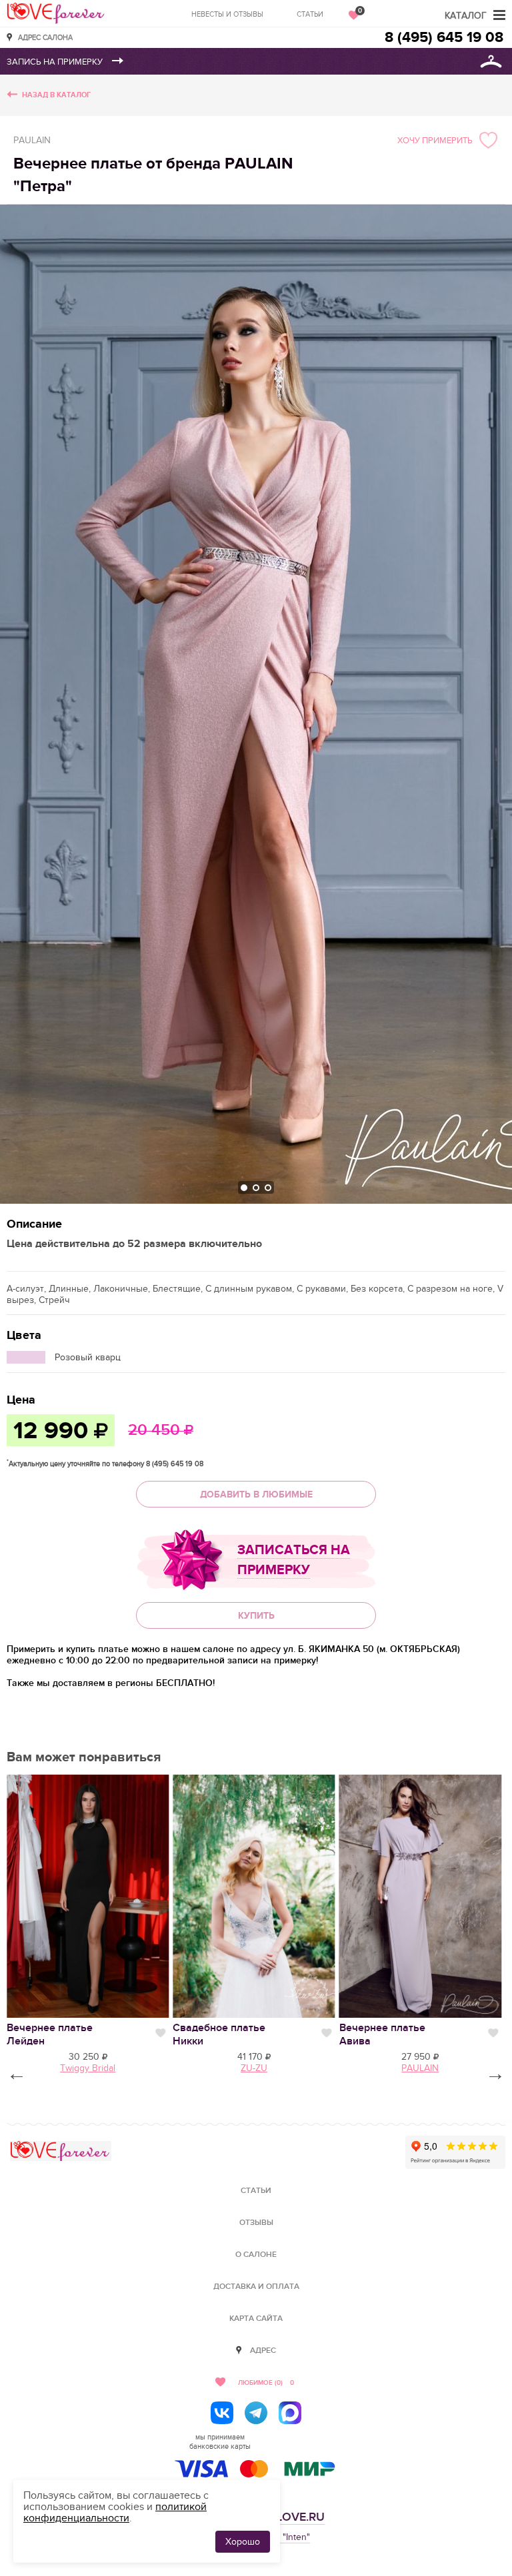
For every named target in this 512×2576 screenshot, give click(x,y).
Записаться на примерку (294, 1560)
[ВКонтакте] (222, 2413)
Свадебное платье (219, 2034)
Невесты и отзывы (227, 14)
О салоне (256, 2255)
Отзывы (256, 2223)
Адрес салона (45, 37)
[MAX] (290, 2413)
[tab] (244, 1188)
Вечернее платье (50, 2034)
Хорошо (243, 2542)
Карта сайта (256, 2319)
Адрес (263, 2351)
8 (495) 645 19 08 (444, 38)
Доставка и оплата (256, 2287)
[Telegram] (256, 2413)
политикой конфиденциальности (115, 2512)
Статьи (310, 14)
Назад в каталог (56, 95)
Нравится (160, 2033)
